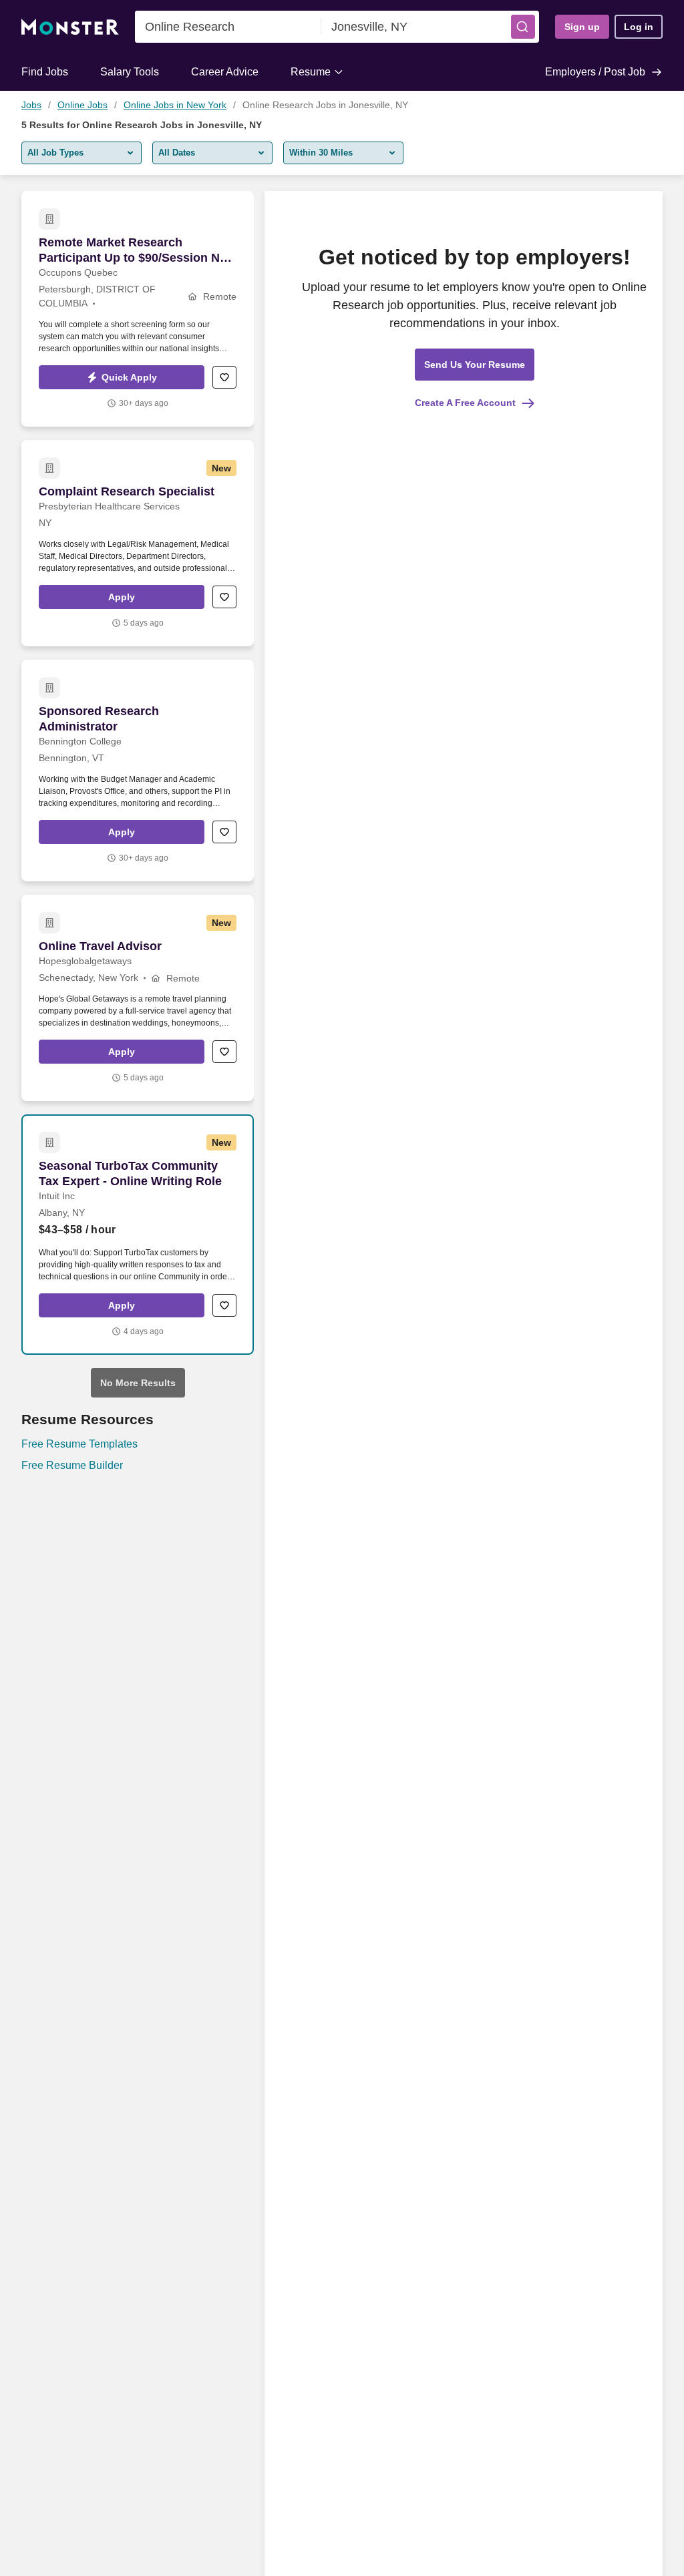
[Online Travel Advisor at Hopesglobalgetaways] (138, 998)
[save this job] (224, 377)
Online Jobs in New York (175, 105)
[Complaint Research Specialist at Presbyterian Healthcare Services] (138, 543)
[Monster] (70, 27)
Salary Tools (130, 72)
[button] (523, 27)
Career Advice (225, 72)
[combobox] (228, 27)
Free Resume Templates (79, 1444)
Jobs (31, 105)
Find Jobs (45, 72)
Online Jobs (82, 105)
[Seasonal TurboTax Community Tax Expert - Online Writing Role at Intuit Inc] (138, 1235)
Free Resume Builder (72, 1465)
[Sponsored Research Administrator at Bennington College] (138, 771)
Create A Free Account (465, 403)
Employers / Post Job (595, 72)
